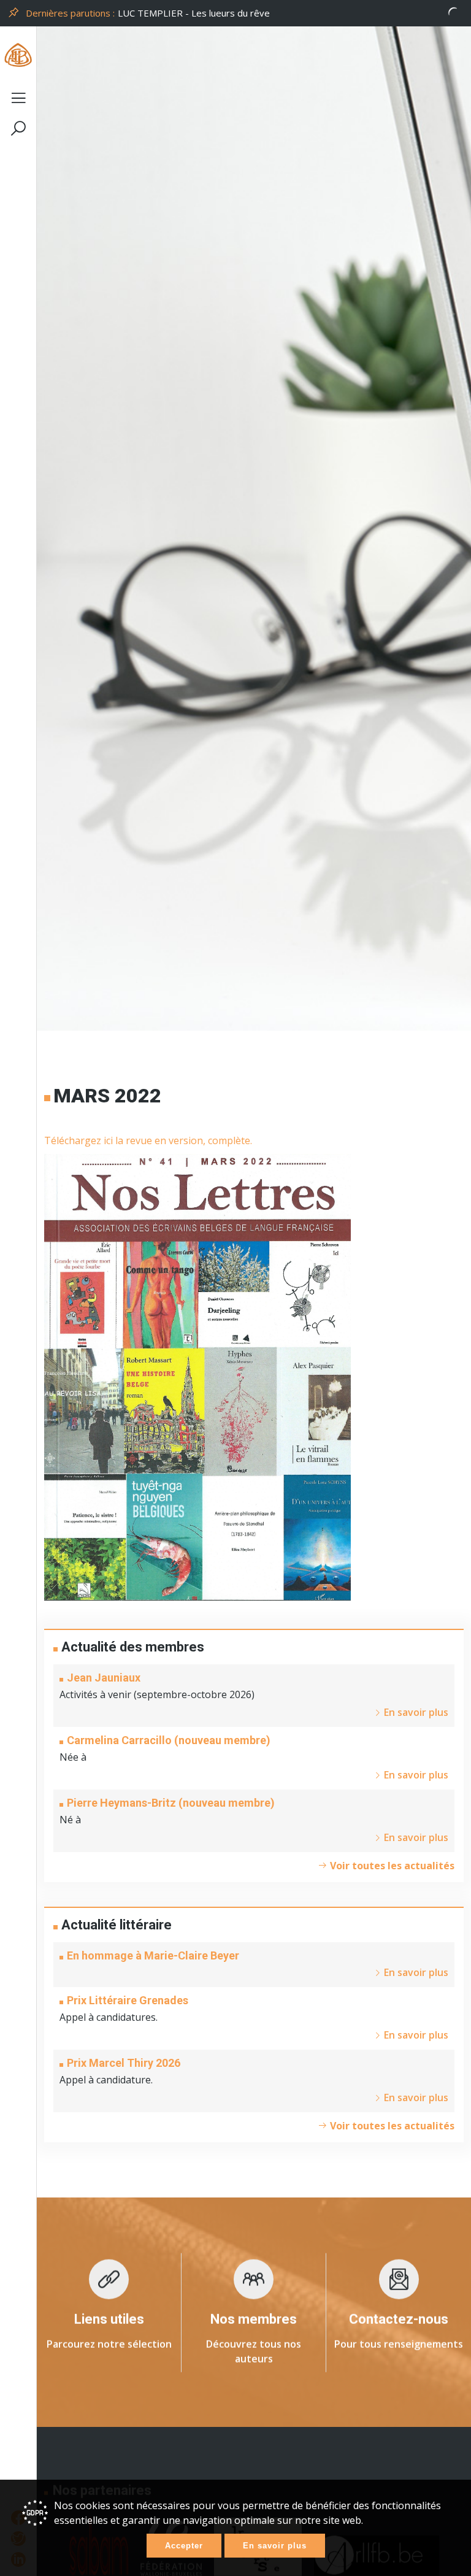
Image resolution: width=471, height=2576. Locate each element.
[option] (291, 13)
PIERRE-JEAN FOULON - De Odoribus (197, 13)
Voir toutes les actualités (391, 1866)
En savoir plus (275, 2546)
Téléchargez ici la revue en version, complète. (148, 1140)
